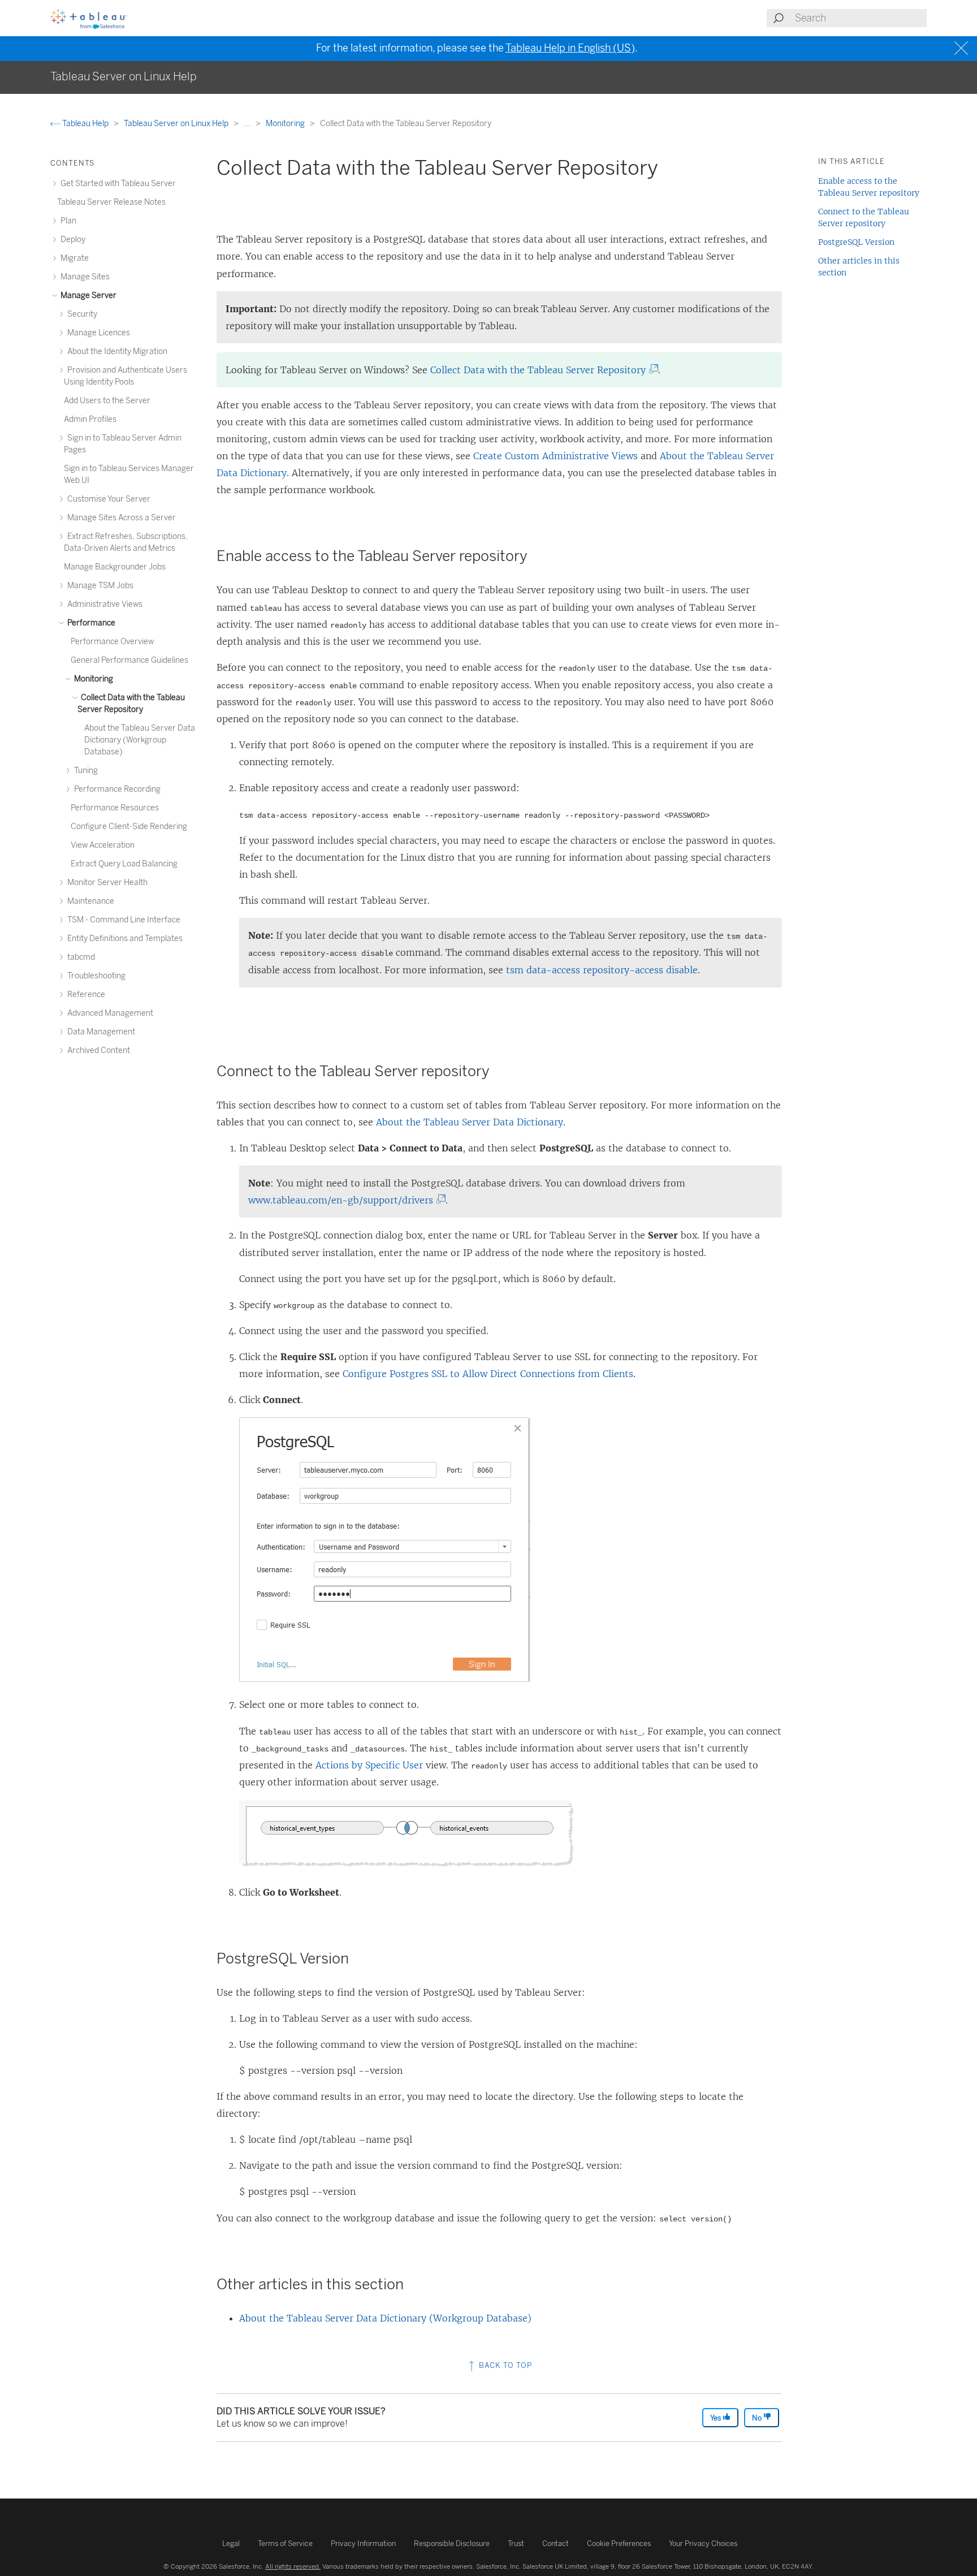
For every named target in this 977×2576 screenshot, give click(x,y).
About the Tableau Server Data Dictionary (470, 1122)
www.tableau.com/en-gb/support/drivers (344, 1200)
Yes (716, 2418)
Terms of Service (285, 2543)
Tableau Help (85, 124)
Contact (555, 2543)
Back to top (504, 2365)
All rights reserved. (293, 2566)
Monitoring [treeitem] (93, 679)
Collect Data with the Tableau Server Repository (541, 370)
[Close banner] (963, 48)
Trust (516, 2543)
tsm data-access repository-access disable (602, 970)
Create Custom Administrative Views (555, 456)
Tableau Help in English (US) (570, 48)
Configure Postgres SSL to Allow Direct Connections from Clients (488, 1374)
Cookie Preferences (619, 2543)
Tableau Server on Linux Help (177, 124)
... (248, 124)
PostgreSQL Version (856, 242)
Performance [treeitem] (90, 623)
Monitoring (286, 124)
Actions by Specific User (369, 1765)
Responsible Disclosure (452, 2543)
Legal (231, 2543)
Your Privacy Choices (703, 2543)
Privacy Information (363, 2543)
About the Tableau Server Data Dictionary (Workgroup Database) (385, 2318)
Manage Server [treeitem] (88, 295)
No (758, 2418)
